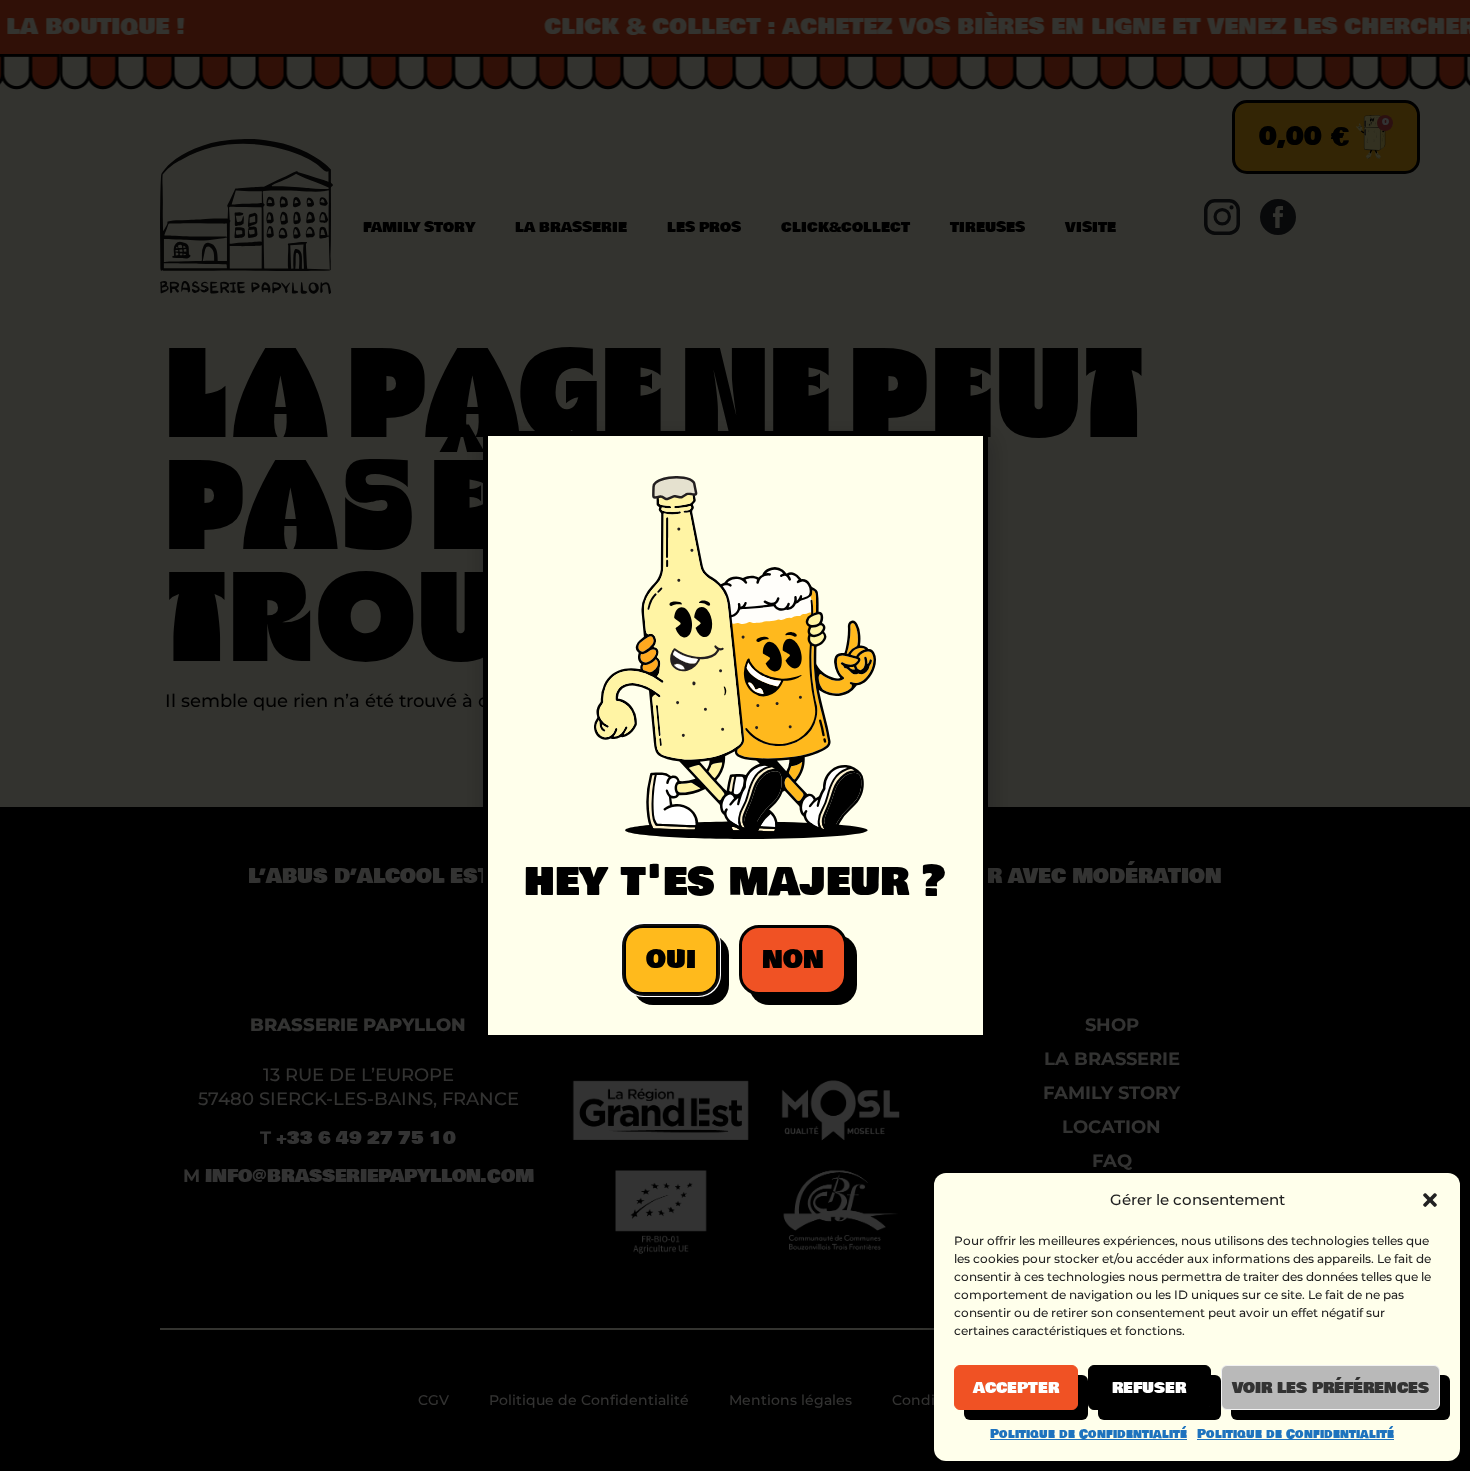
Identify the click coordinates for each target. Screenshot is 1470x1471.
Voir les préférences (1330, 1388)
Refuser (1149, 1388)
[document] (735, 735)
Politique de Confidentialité (1088, 1434)
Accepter (1016, 1388)
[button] (1430, 1200)
